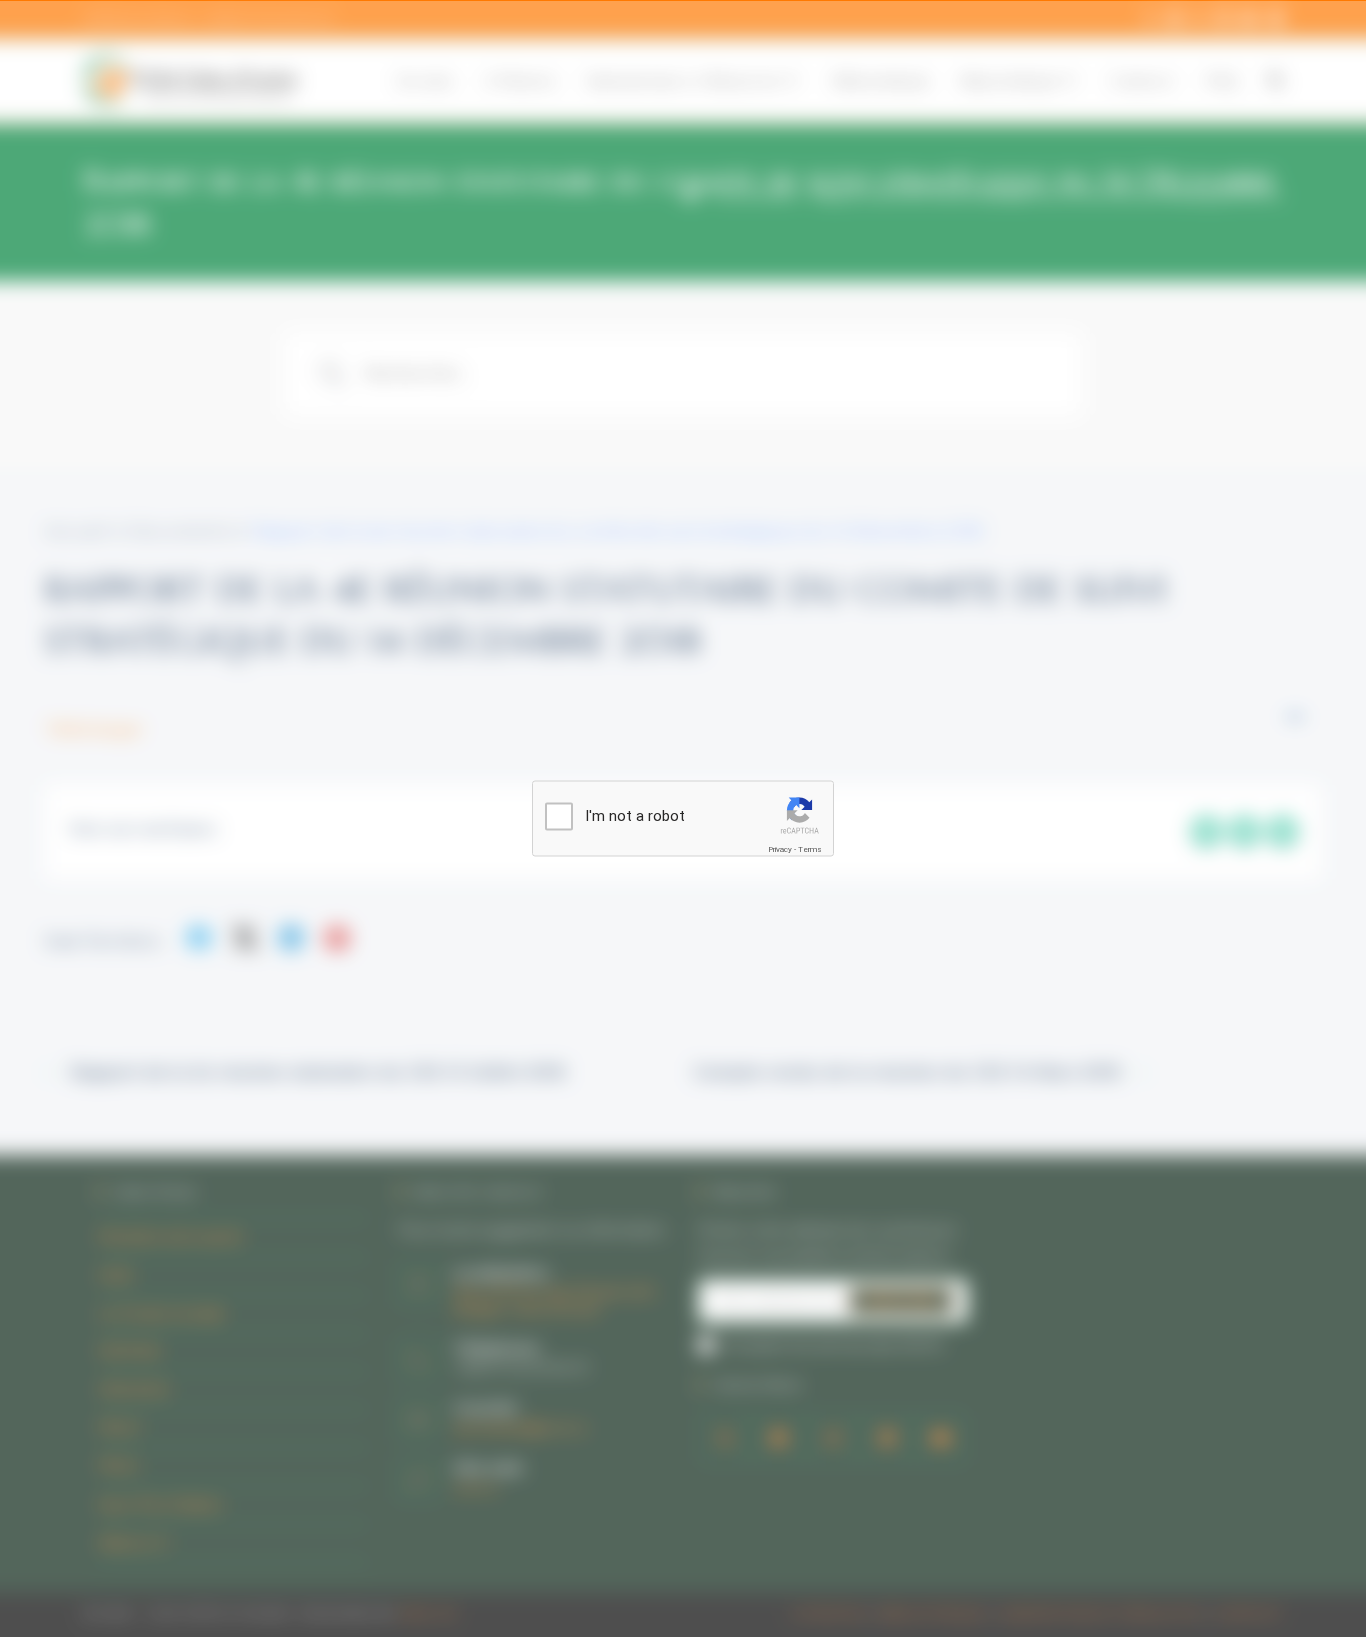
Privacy (780, 849)
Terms (810, 849)
